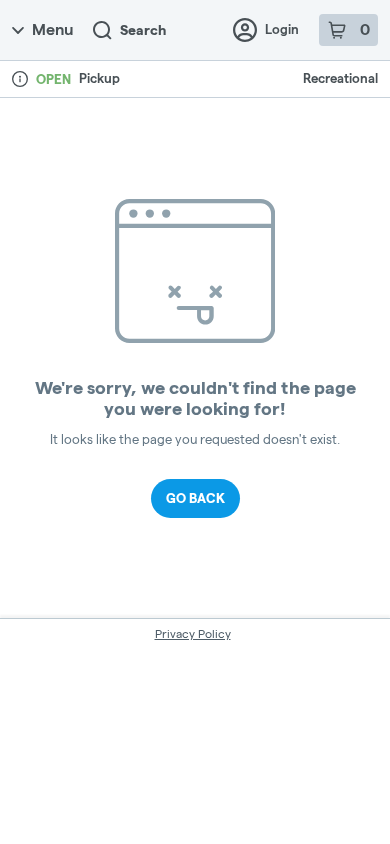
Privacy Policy (193, 633)
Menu (52, 29)
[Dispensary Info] (20, 79)
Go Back (195, 498)
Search (143, 30)
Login (282, 29)
